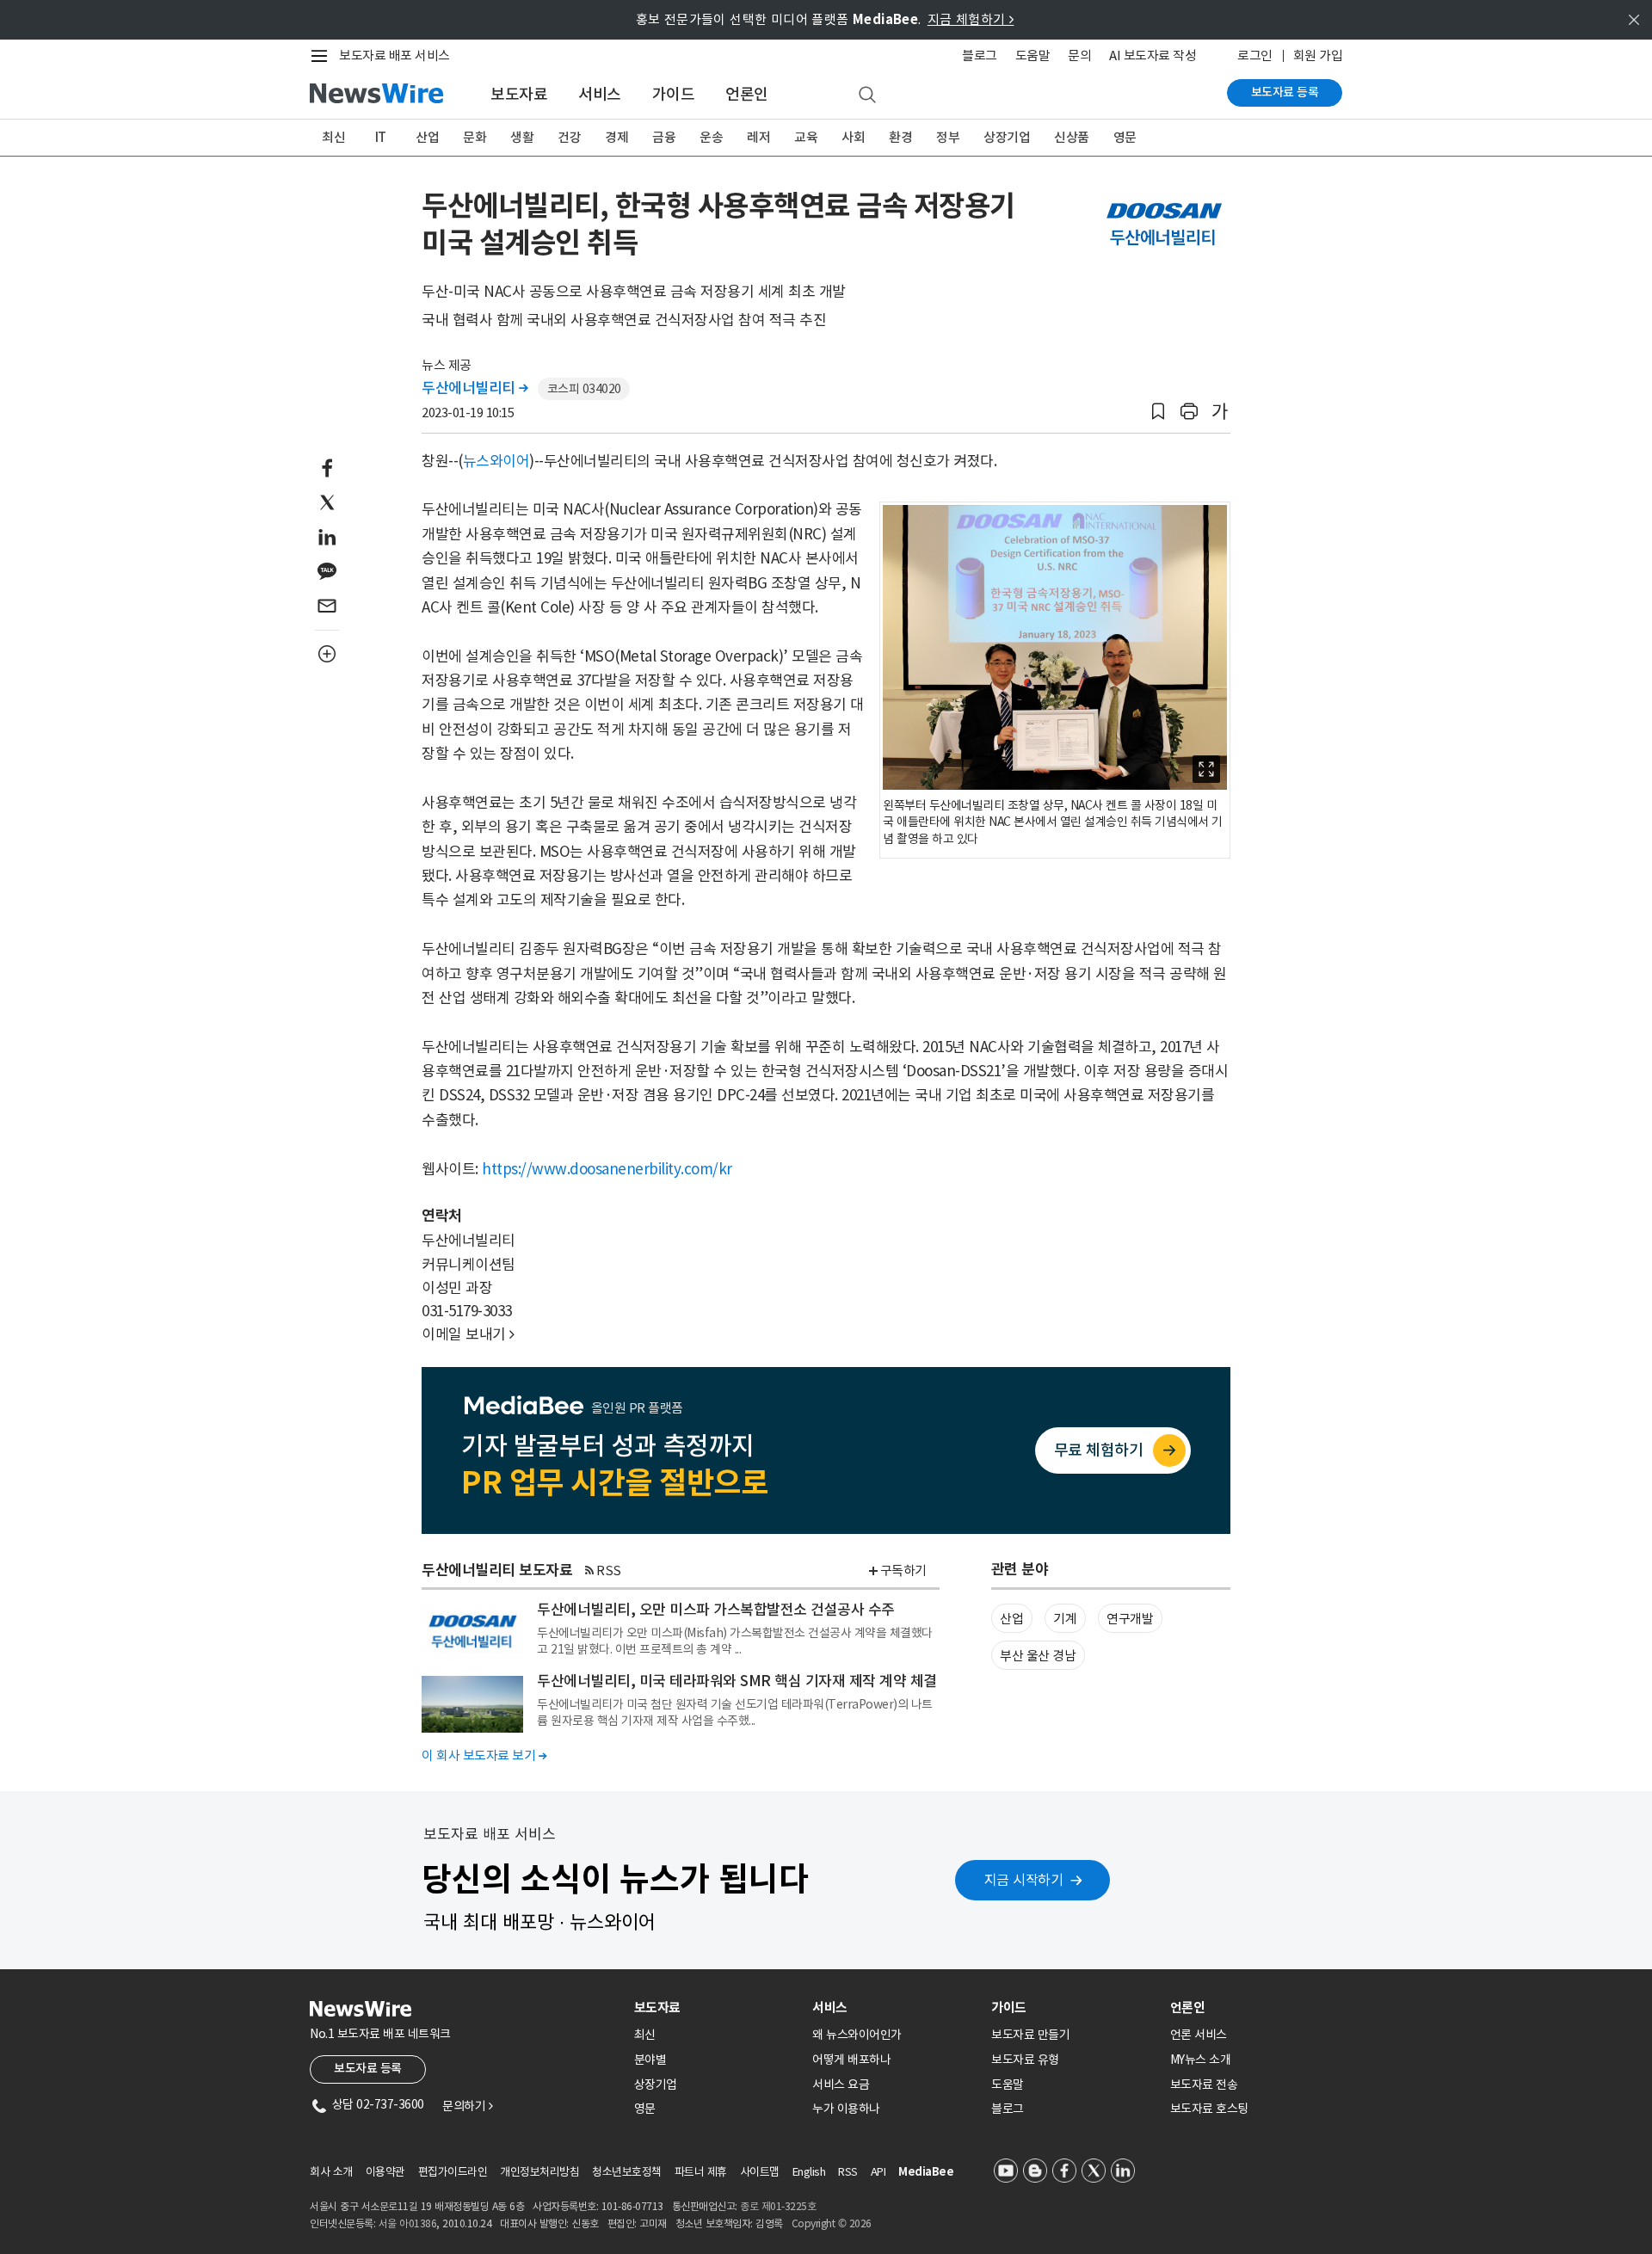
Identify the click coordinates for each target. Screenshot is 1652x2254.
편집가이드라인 (453, 2172)
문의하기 (467, 2106)
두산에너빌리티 (475, 388)
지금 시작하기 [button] (1024, 1880)
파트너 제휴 (701, 2172)
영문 (1125, 137)
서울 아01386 (408, 2223)
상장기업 (1007, 137)
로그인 (1255, 55)
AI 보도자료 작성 (1153, 55)
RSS (609, 1570)
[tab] (717, 2008)
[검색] (867, 95)
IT (381, 137)
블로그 (980, 55)
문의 (1079, 55)
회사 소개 (331, 2172)
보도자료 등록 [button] (368, 2068)
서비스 (600, 94)
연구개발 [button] (1130, 1619)
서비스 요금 (841, 2085)
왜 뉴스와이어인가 (857, 2035)
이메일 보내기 (468, 1334)
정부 (948, 137)
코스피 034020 (584, 389)
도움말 (1033, 55)
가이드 (674, 94)
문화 (475, 137)
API (878, 2172)
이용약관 (385, 2172)
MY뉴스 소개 (1201, 2060)
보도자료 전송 (1204, 2085)
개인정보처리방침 (539, 2172)
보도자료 (519, 94)
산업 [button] (1011, 1619)
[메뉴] (323, 56)
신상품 (1072, 137)
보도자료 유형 (1025, 2060)
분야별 (650, 2060)
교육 (806, 137)
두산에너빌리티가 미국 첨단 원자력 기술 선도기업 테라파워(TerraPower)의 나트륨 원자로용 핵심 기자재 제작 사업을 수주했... (735, 1712)
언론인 (747, 94)
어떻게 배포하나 (851, 2060)
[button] (1158, 412)
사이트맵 (760, 2172)
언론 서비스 (1199, 2035)
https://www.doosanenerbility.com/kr (607, 1169)
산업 (427, 137)
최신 (333, 137)
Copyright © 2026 (832, 2223)
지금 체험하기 (971, 19)
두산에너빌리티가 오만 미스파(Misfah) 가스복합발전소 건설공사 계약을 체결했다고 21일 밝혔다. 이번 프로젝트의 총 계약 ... (735, 1641)
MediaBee (926, 2172)
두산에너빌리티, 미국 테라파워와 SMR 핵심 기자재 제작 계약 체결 (737, 1681)
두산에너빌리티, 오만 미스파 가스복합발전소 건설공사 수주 (716, 1610)
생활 (522, 137)
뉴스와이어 (496, 461)
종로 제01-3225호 (778, 2206)
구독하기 (903, 1570)
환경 (900, 137)
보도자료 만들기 (1030, 2035)
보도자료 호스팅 (1209, 2109)
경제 (616, 137)
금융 (664, 137)
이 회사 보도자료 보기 (484, 1755)
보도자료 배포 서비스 (395, 55)
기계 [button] (1065, 1619)
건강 (569, 137)
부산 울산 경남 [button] (1038, 1656)
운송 (711, 137)
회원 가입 (1318, 55)
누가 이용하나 (846, 2109)
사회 (853, 137)
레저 (758, 137)
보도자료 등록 (1285, 92)
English (809, 2172)
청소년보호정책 (627, 2172)
